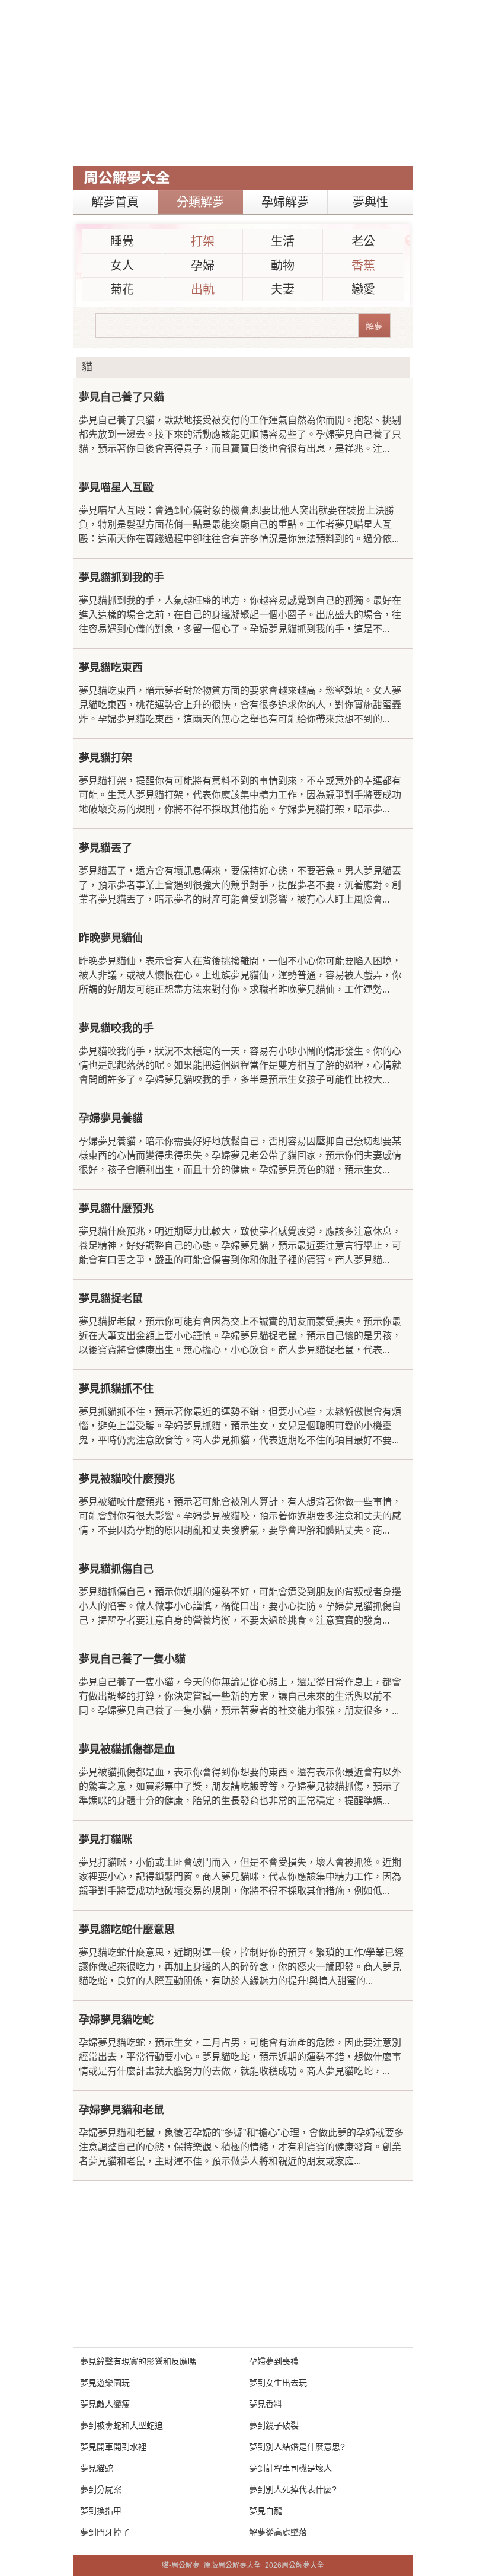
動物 (283, 266)
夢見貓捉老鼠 (111, 1299)
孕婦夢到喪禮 (274, 2361)
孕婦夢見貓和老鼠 (121, 2110)
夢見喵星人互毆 (116, 487)
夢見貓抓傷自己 (116, 1569)
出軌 (203, 289)
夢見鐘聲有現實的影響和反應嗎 (138, 2361)
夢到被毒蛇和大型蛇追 (121, 2425)
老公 (363, 241)
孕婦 (203, 266)
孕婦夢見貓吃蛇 (116, 2020)
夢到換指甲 (101, 2511)
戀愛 (363, 289)
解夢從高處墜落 (278, 2532)
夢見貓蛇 (97, 2468)
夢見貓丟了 (105, 848)
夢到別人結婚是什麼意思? (297, 2447)
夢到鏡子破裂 (274, 2425)
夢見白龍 (266, 2511)
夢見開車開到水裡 (113, 2447)
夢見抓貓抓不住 (116, 1389)
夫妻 (283, 289)
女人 (122, 266)
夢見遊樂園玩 (105, 2383)
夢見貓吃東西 (111, 668)
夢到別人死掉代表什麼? (293, 2489)
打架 (203, 241)
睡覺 (122, 241)
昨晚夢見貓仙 (111, 938)
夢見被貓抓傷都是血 (127, 1749)
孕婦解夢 (285, 202)
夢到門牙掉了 (105, 2532)
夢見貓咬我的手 (116, 1028)
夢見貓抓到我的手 (121, 578)
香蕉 (363, 266)
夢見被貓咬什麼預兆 (127, 1479)
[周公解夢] (127, 178)
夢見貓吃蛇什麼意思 (127, 1930)
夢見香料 (266, 2404)
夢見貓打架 (105, 758)
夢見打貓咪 (105, 1839)
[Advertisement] (243, 83)
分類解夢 (200, 202)
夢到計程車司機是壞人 (290, 2468)
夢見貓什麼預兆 (116, 1209)
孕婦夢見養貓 (111, 1118)
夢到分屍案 (101, 2489)
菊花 (122, 289)
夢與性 (370, 202)
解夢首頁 (115, 202)
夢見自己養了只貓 (121, 397)
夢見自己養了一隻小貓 (132, 1659)
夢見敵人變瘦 (105, 2404)
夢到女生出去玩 (278, 2383)
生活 (283, 241)
